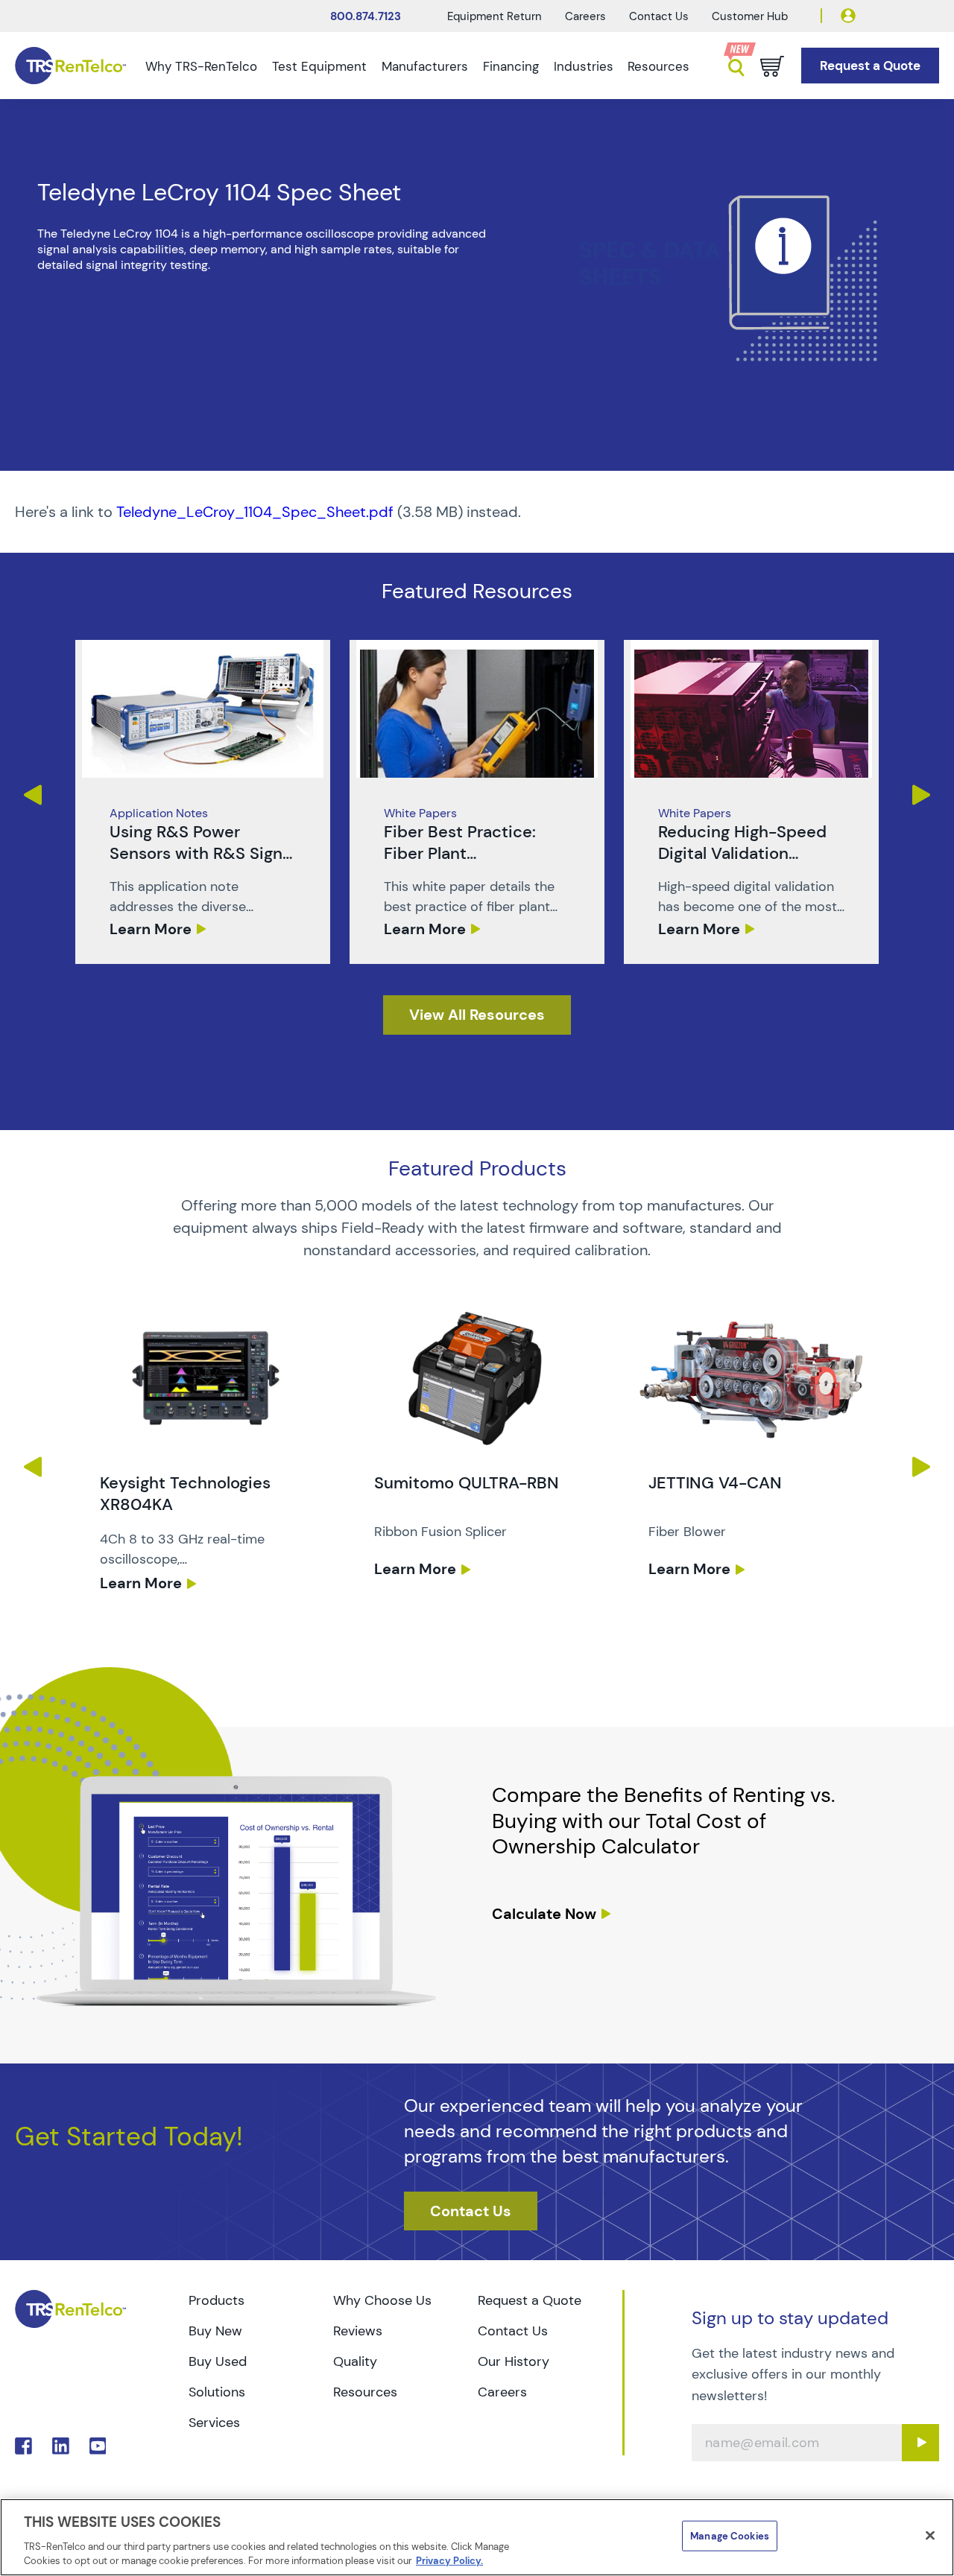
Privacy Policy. (449, 2561)
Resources (658, 66)
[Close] (930, 2536)
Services (214, 2423)
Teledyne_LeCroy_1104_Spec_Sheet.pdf (255, 512)
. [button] (203, 802)
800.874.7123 (366, 16)
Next (922, 795)
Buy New (215, 2331)
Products (217, 2300)
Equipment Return (495, 16)
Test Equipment (319, 66)
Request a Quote (530, 2300)
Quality (355, 2361)
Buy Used (218, 2361)
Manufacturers (425, 66)
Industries (584, 66)
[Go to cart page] (772, 66)
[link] (203, 802)
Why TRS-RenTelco (201, 66)
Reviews (358, 2331)
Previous (32, 795)
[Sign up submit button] (920, 2443)
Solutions (217, 2392)
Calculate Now (544, 1914)
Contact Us (659, 16)
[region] (477, 2537)
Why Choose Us (382, 2300)
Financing (511, 66)
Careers (585, 16)
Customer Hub (750, 16)
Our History (514, 2361)
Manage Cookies (730, 2536)
